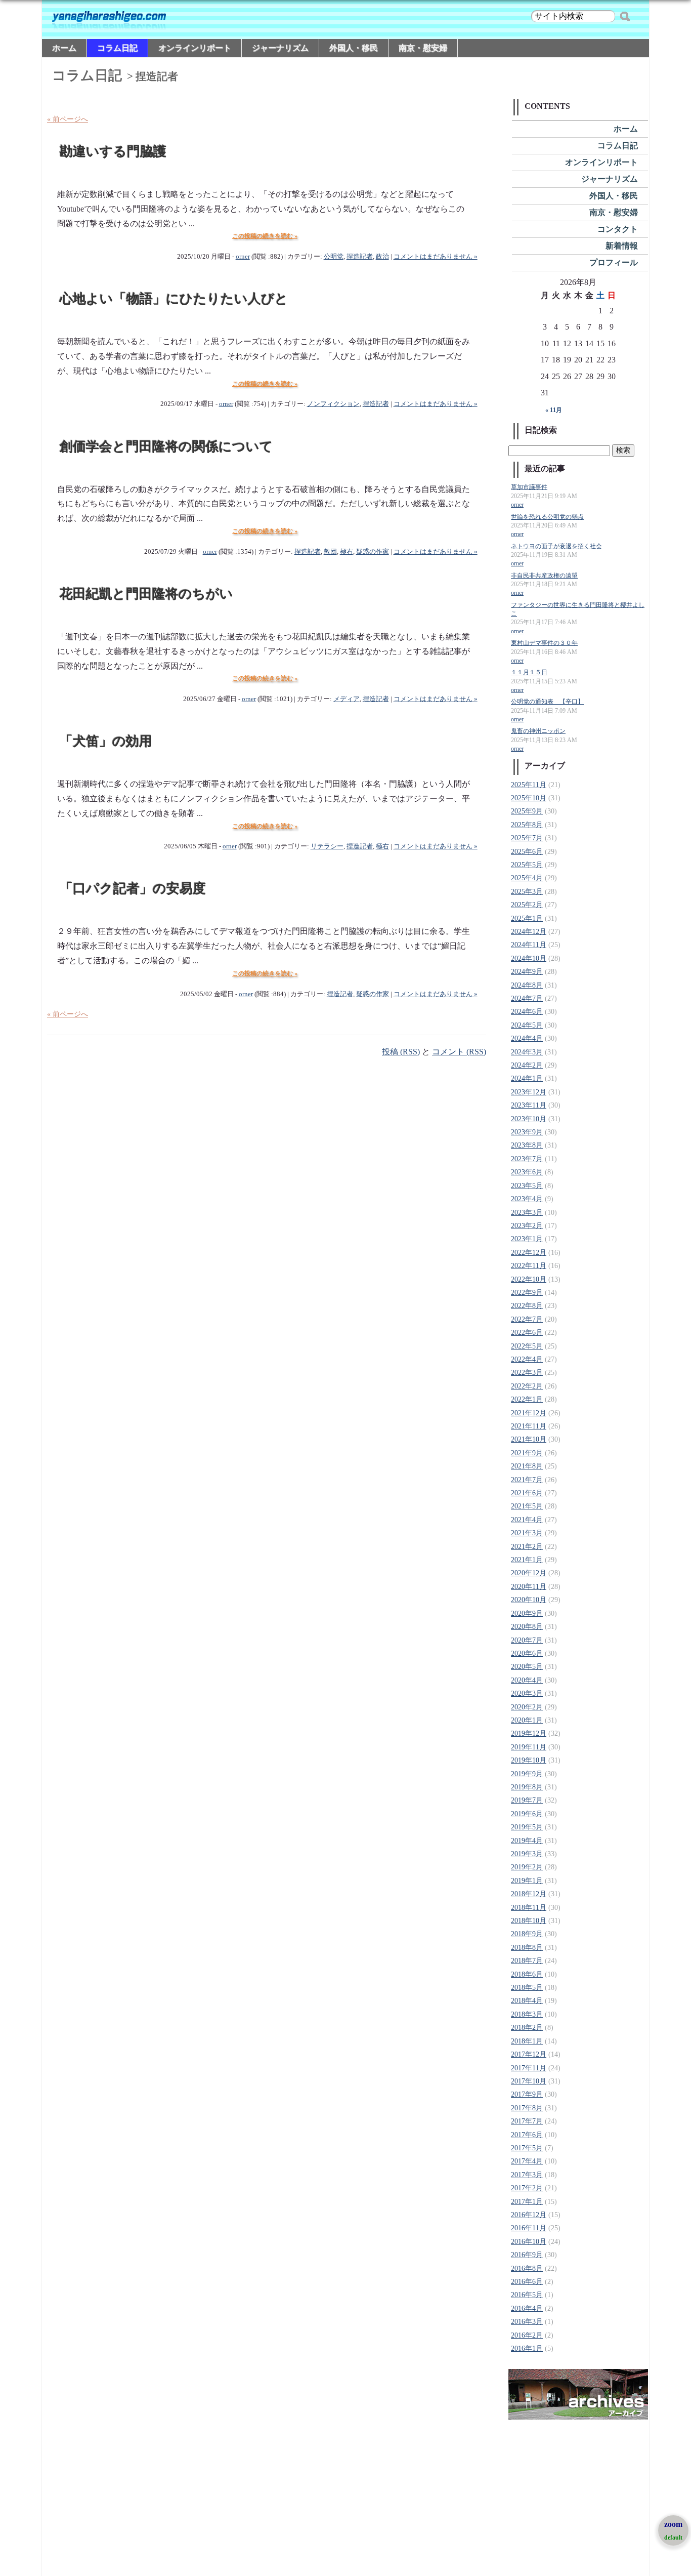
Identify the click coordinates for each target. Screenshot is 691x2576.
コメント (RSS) (459, 1052)
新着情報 (622, 246)
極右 (347, 552)
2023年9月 (527, 1132)
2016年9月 (527, 2255)
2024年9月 (527, 972)
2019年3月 (527, 1854)
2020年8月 (527, 1627)
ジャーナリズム (280, 48)
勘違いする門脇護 (113, 152)
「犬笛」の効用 (106, 741)
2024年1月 (527, 1078)
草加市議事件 (529, 487)
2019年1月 (527, 1881)
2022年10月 (529, 1279)
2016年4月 (527, 2308)
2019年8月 (527, 1787)
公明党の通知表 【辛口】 (547, 702)
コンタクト (618, 229)
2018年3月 (527, 2014)
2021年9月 (527, 1453)
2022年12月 (529, 1253)
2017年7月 (527, 2121)
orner (243, 257)
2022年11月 (529, 1266)
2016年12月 (529, 2215)
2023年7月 (527, 1159)
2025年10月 (529, 798)
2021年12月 (529, 1413)
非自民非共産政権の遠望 (544, 576)
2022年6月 (527, 1333)
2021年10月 (529, 1439)
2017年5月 (527, 2148)
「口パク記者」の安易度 (133, 889)
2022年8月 (527, 1306)
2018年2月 (527, 2028)
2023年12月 (529, 1092)
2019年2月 (527, 1867)
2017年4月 (527, 2161)
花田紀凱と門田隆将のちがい (146, 594)
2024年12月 (529, 932)
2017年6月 (527, 2135)
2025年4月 (527, 878)
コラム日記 (117, 48)
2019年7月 (527, 1800)
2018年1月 (527, 2041)
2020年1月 (527, 1720)
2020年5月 (527, 1667)
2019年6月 (527, 1814)
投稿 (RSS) (401, 1052)
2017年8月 (527, 2108)
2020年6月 (527, 1653)
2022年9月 (527, 1293)
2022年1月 (527, 1399)
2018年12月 (529, 1894)
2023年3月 (527, 1213)
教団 (330, 552)
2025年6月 (527, 852)
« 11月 (554, 410)
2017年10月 (529, 2081)
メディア (347, 699)
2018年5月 (527, 1988)
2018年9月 (527, 1934)
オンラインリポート (195, 48)
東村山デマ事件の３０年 (544, 643)
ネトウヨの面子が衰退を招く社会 (556, 546)
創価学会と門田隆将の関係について (166, 447)
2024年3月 (527, 1052)
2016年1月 (527, 2348)
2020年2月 (527, 1707)
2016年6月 (527, 2282)
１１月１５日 (529, 672)
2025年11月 (529, 785)
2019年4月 (527, 1841)
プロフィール (614, 262)
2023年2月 (527, 1226)
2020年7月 (527, 1640)
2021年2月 (527, 1547)
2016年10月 (529, 2242)
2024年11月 (529, 945)
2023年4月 (527, 1199)
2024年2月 (527, 1065)
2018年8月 (527, 1948)
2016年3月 (527, 2322)
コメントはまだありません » (436, 257)
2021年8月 (527, 1466)
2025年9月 (527, 811)
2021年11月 (529, 1426)
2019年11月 (529, 1747)
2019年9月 (527, 1774)
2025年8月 (527, 825)
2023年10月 (529, 1119)
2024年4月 (527, 1038)
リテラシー (327, 846)
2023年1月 (527, 1239)
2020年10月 (529, 1600)
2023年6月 (527, 1172)
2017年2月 (527, 2188)
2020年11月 (529, 1587)
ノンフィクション (333, 404)
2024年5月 (527, 1025)
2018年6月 (527, 1974)
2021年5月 (527, 1506)
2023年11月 (529, 1105)
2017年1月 (527, 2202)
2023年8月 (527, 1145)
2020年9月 (527, 1613)
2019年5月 (527, 1827)
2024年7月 (527, 998)
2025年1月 (527, 918)
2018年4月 (527, 2001)
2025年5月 (527, 865)
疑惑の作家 (373, 552)
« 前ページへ (68, 119)
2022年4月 (527, 1359)
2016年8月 (527, 2268)
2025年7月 (527, 838)
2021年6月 (527, 1493)
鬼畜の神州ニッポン (538, 731)
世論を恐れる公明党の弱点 (547, 517)
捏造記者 (360, 257)
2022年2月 (527, 1386)
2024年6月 (527, 1012)
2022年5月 (527, 1346)
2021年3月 (527, 1533)
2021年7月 (527, 1480)
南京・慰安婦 (423, 48)
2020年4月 (527, 1680)
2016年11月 (529, 2228)
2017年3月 (527, 2175)
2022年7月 (527, 1319)
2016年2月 (527, 2335)
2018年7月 (527, 1961)
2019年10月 (529, 1760)
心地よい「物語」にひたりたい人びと (174, 299)
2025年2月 (527, 905)
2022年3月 (527, 1373)
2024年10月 (529, 958)
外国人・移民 (354, 48)
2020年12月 (529, 1573)
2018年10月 (529, 1921)
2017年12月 (529, 2054)
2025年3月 (527, 892)
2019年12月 (529, 1733)
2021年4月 (527, 1520)
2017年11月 (529, 2068)
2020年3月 (527, 1693)
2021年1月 (527, 1560)
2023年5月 (527, 1186)
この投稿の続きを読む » (265, 236)
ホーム (64, 48)
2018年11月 (529, 1908)
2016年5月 (527, 2295)
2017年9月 (527, 2094)
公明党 (334, 257)
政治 (382, 257)
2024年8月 (527, 985)
